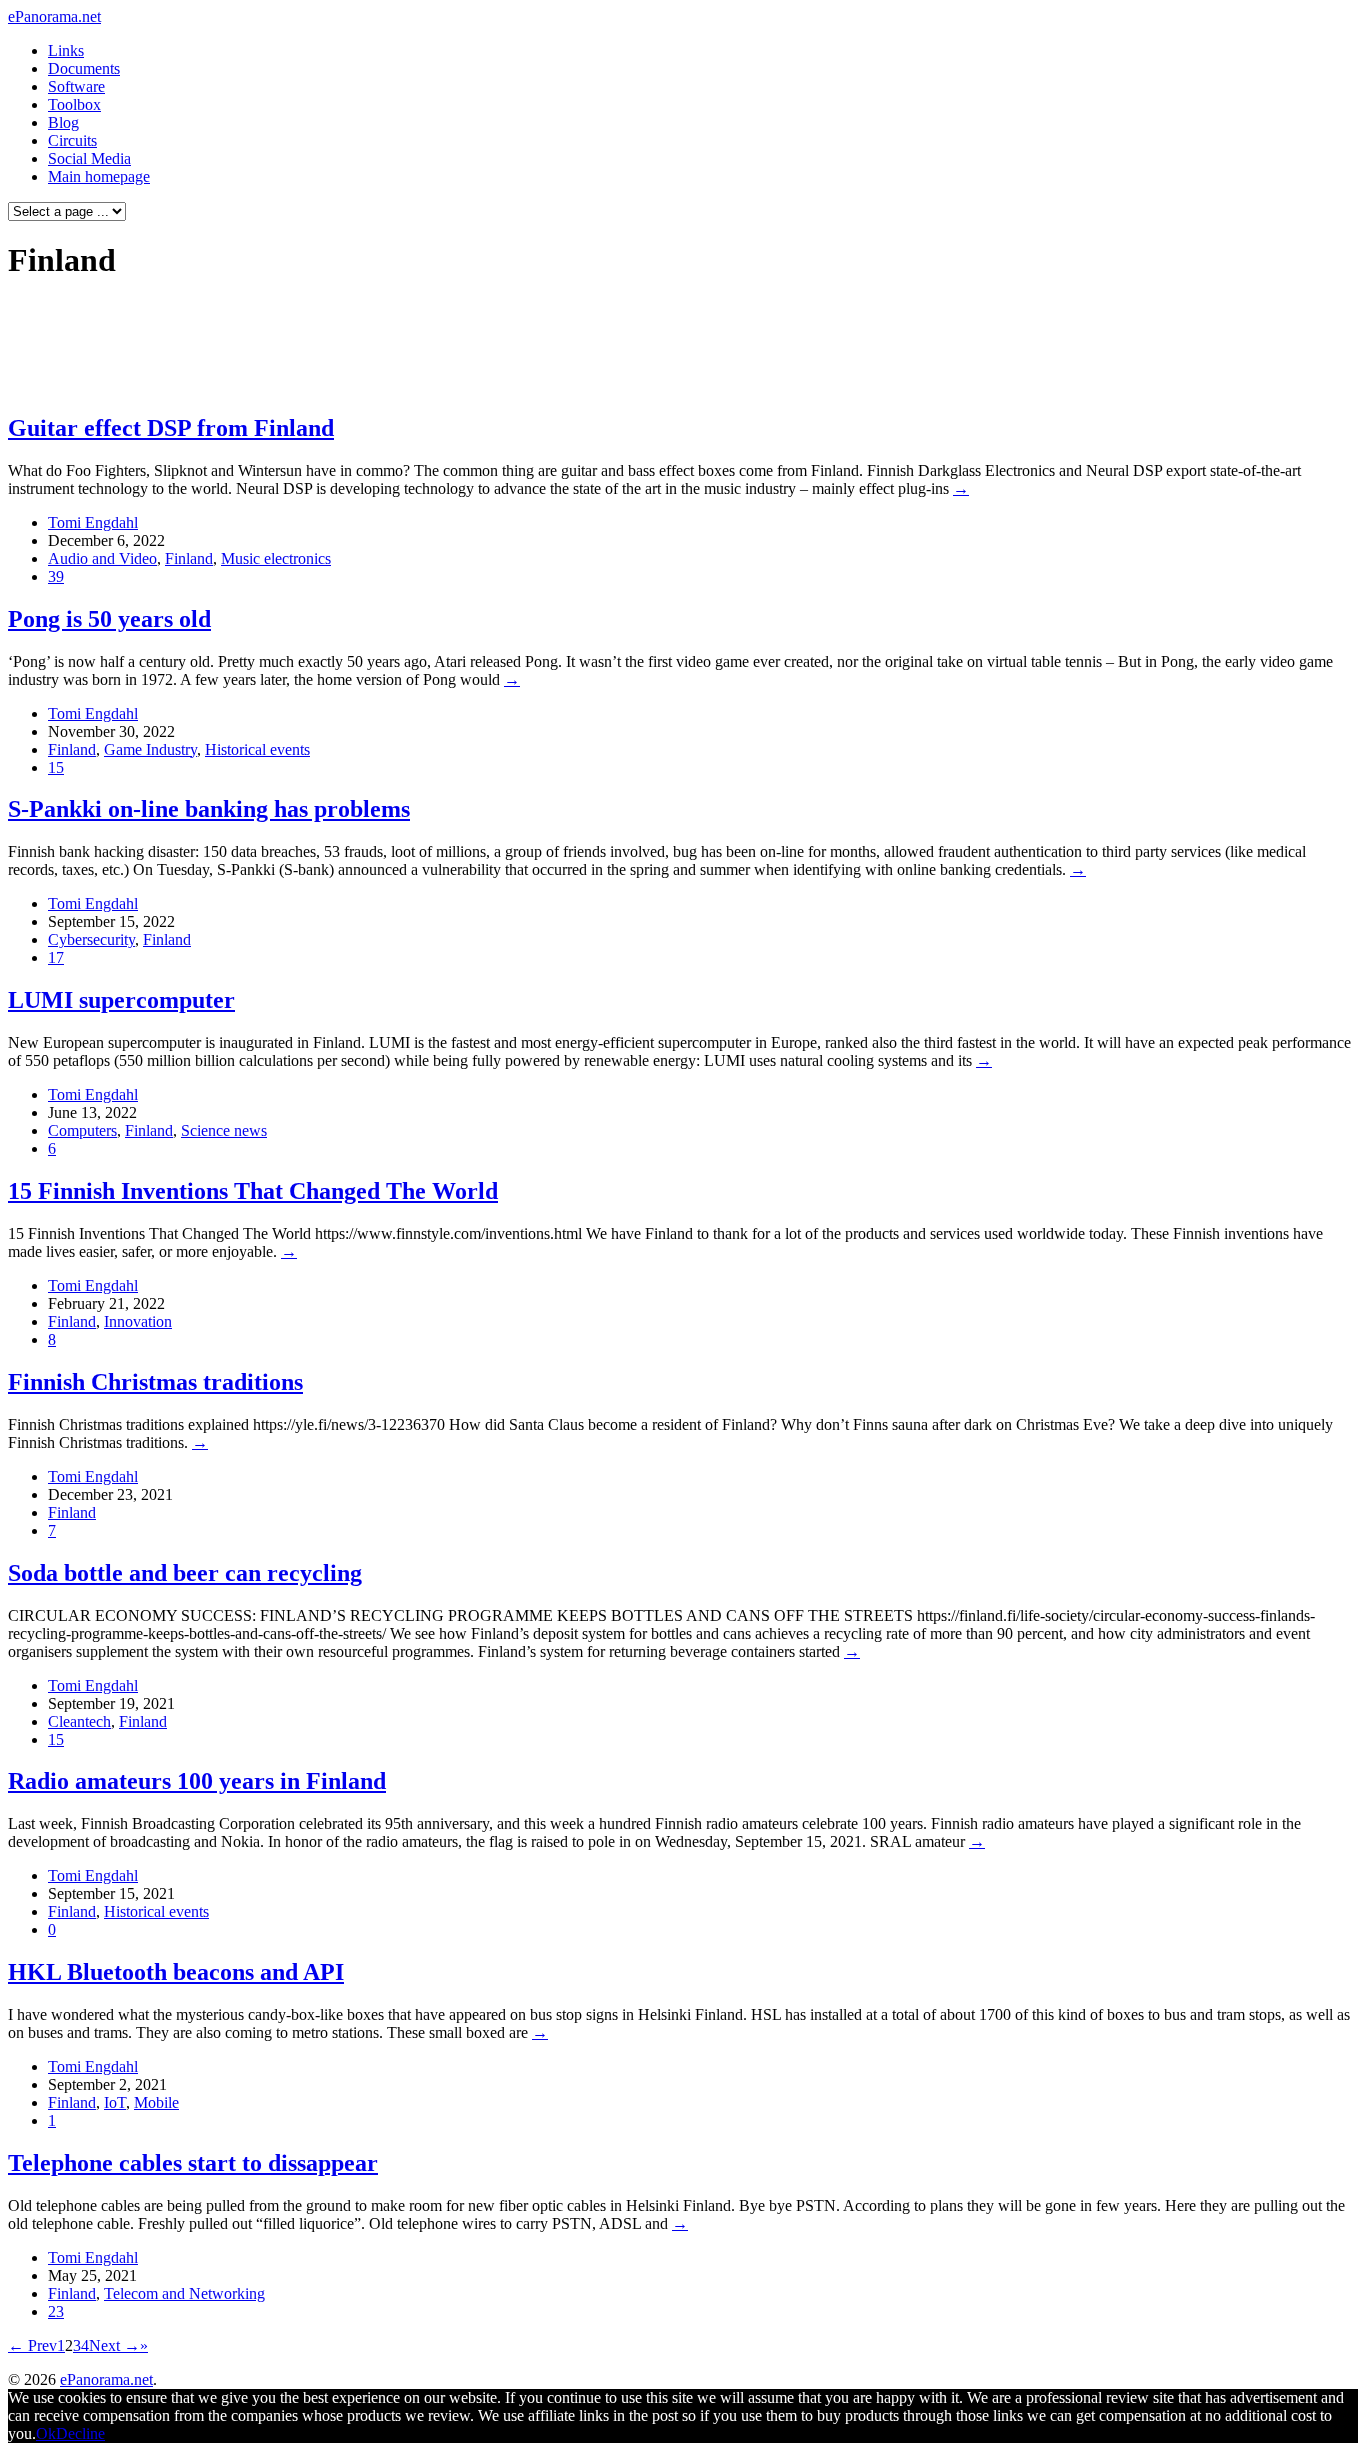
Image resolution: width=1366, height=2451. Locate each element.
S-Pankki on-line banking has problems (209, 809)
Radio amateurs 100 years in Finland (197, 1781)
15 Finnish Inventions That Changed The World (253, 1191)
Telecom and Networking (184, 2293)
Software (76, 86)
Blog (63, 122)
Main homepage (99, 176)
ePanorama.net (54, 16)
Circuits (72, 140)
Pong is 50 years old (109, 619)
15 (56, 767)
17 (56, 957)
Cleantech (79, 1721)
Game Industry (150, 749)
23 (56, 2311)
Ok (46, 2433)
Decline (80, 2433)
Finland (189, 558)
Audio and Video (102, 558)
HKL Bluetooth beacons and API (176, 1972)
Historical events (257, 749)
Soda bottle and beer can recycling (185, 1573)
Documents (84, 68)
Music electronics (276, 558)
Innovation (138, 1321)
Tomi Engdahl (93, 522)
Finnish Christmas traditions (155, 1382)
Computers (82, 1130)
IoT (115, 2102)
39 (56, 576)
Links (66, 50)
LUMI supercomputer (121, 1000)
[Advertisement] (384, 346)
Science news (224, 1130)
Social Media (89, 158)
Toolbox (74, 104)
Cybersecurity (91, 939)
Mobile (156, 2102)
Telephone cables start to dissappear (193, 2163)
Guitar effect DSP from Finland (171, 428)
